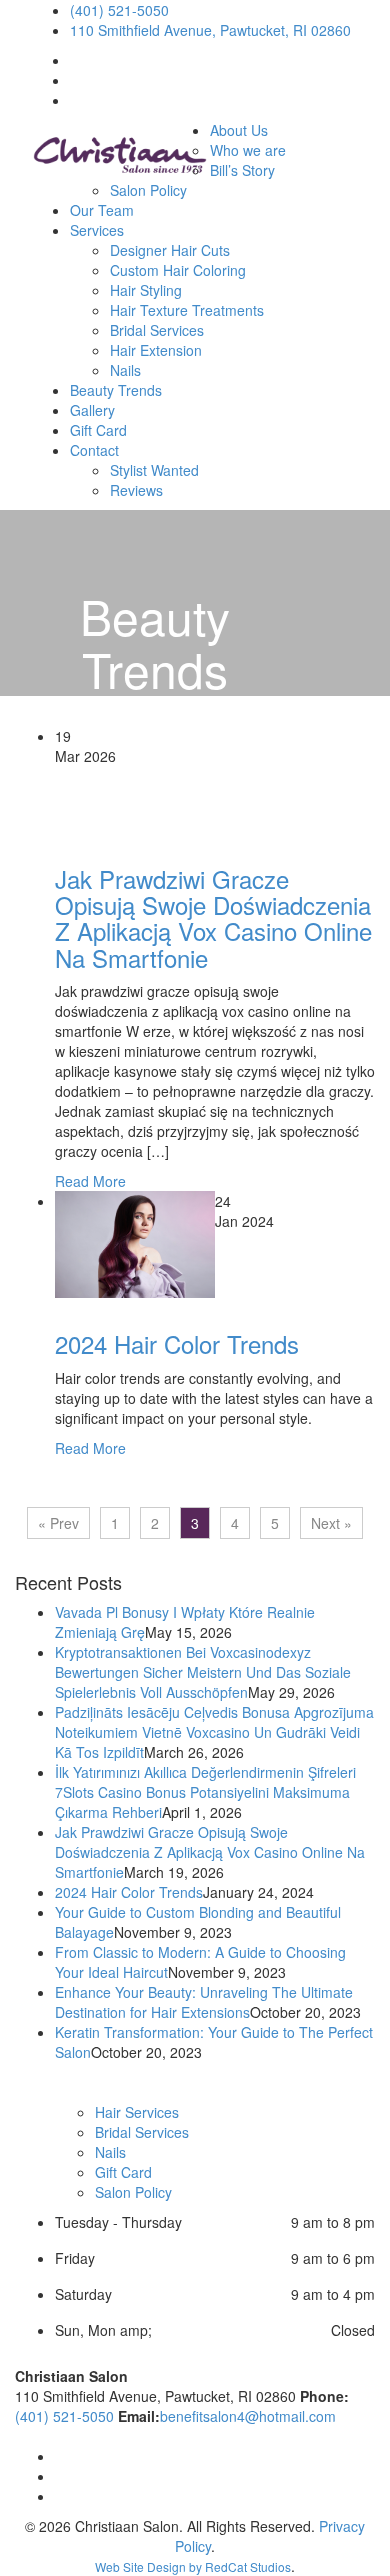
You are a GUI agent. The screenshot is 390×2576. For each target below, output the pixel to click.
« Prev (58, 1523)
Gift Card (98, 430)
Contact (94, 450)
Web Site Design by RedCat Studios (193, 2566)
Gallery (92, 410)
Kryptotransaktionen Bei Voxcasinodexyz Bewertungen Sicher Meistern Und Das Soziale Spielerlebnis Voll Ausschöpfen (203, 1672)
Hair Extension (156, 350)
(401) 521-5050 (119, 10)
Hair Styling (146, 290)
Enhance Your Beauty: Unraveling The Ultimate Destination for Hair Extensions (204, 2002)
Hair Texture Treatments (187, 310)
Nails (125, 370)
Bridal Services (157, 330)
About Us (239, 130)
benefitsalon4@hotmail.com (248, 2416)
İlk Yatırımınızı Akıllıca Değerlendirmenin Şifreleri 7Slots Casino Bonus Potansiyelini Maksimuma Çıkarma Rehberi (205, 1792)
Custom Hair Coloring (178, 270)
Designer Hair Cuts (170, 250)
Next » (331, 1523)
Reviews (136, 490)
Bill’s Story (242, 170)
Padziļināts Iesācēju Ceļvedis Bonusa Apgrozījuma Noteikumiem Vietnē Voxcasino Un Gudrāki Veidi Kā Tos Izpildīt (214, 1732)
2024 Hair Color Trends (177, 1343)
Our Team (102, 210)
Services (97, 230)
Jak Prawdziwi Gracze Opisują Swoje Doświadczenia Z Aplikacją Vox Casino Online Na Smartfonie (213, 918)
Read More (90, 1181)
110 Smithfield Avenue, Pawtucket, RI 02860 (210, 30)
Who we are (248, 150)
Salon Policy (148, 190)
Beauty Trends (116, 390)
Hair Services (137, 2112)
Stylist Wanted (154, 470)
